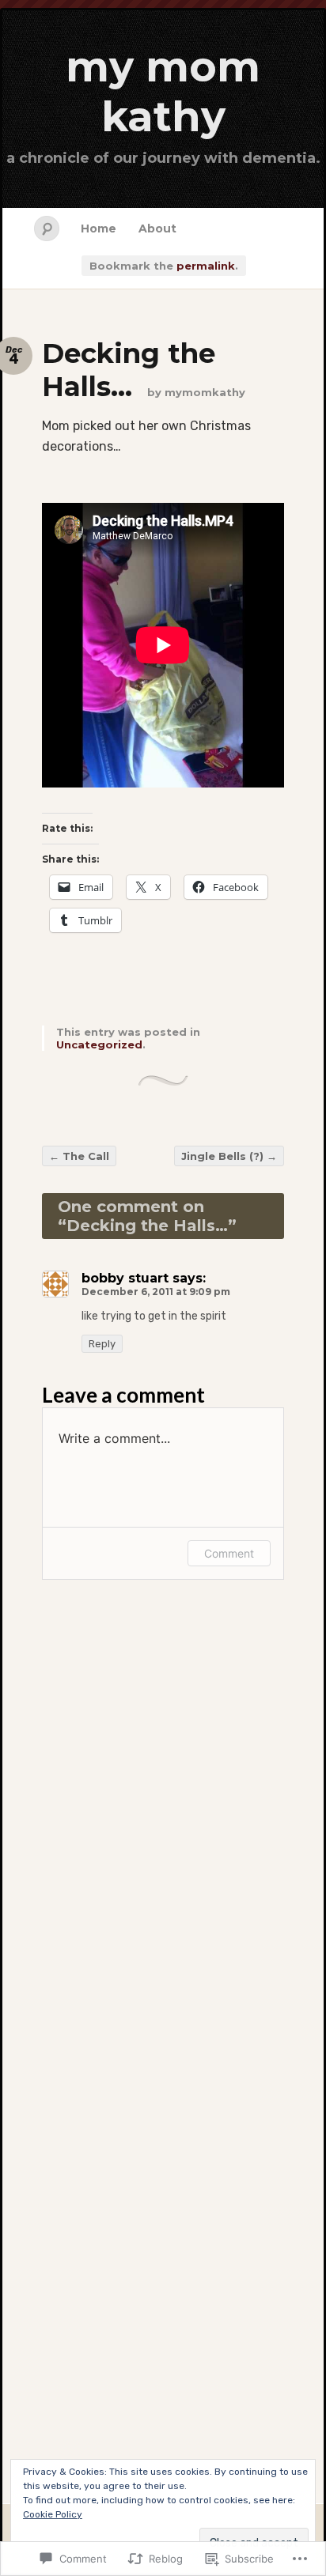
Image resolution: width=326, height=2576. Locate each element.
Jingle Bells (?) (229, 1156)
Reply (102, 1344)
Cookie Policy (53, 2514)
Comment (229, 1553)
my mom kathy (163, 92)
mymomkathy (205, 392)
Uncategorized (99, 1044)
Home (99, 229)
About (157, 229)
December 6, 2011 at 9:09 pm (156, 1292)
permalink (206, 266)
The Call (79, 1156)
